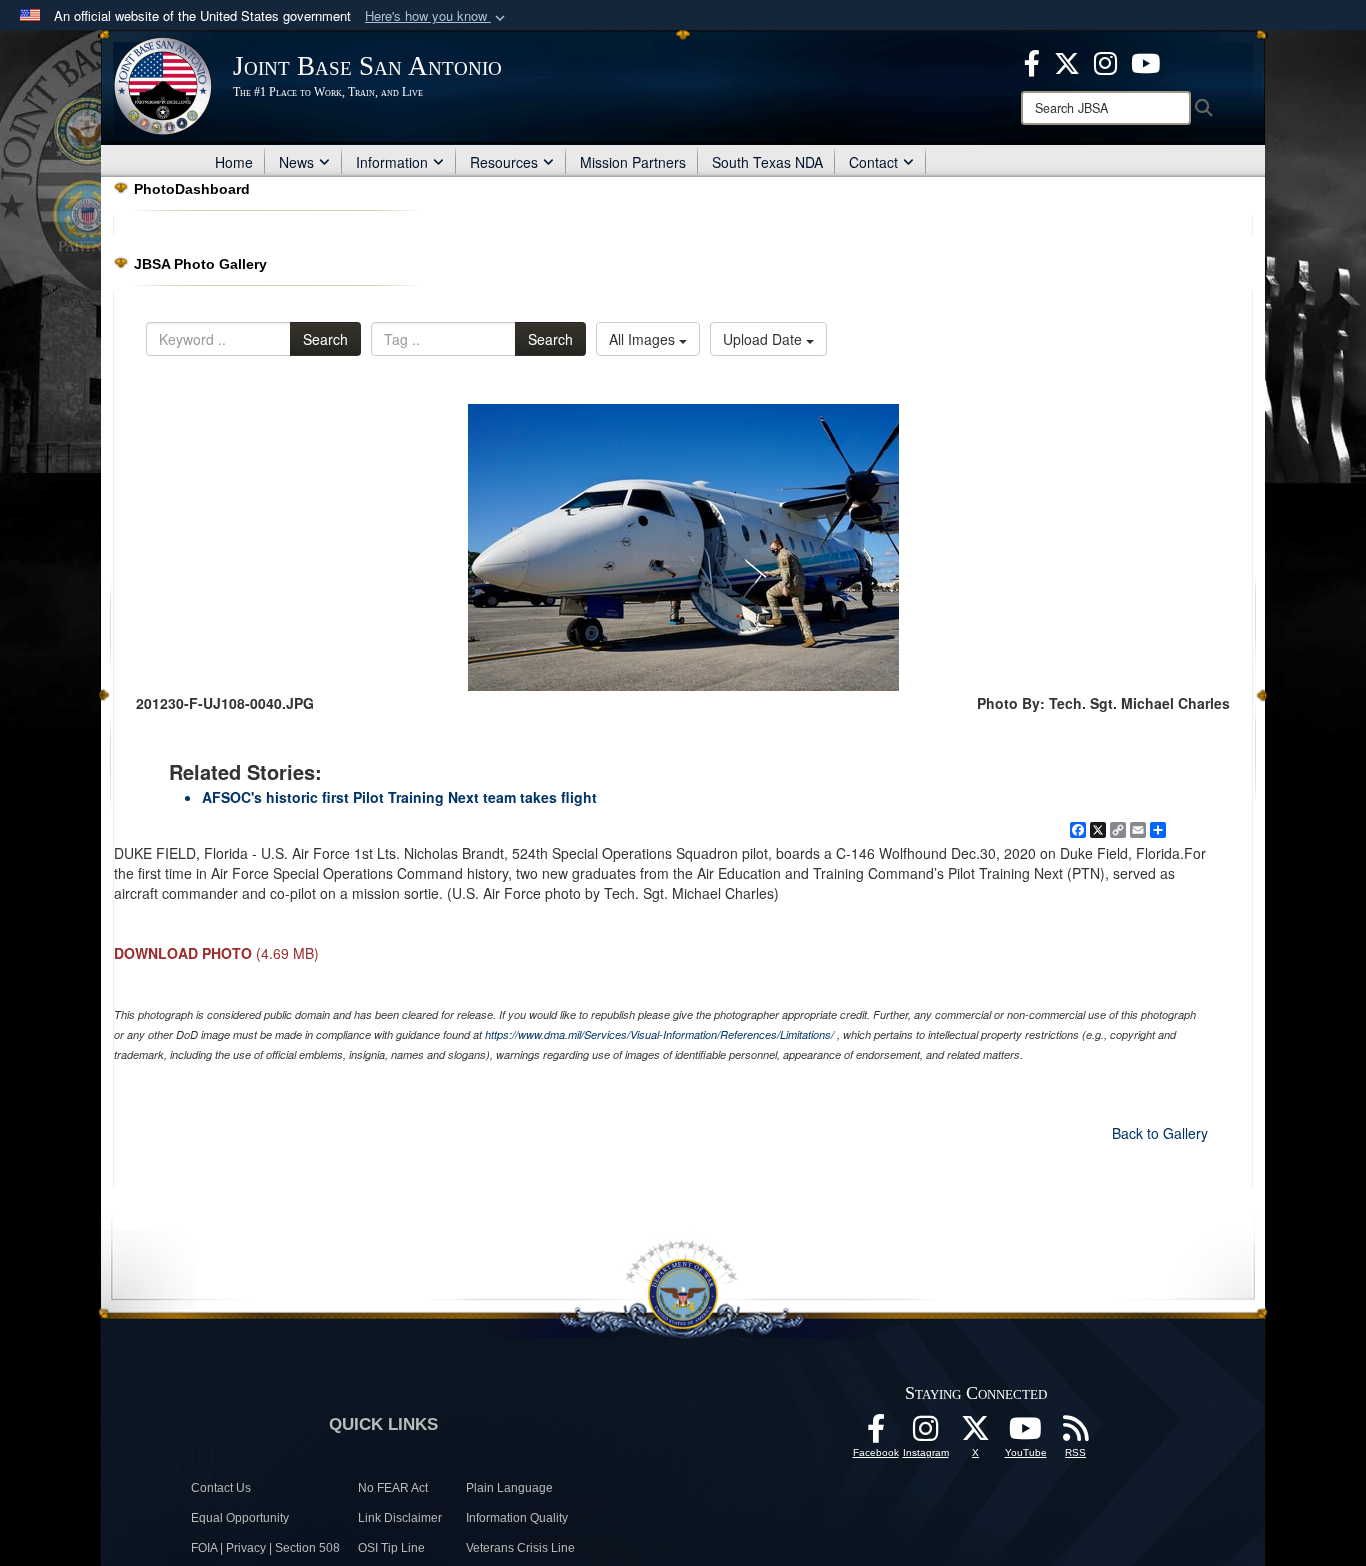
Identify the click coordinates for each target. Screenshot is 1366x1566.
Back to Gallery (1160, 1133)
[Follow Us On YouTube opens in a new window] (1026, 1434)
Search (325, 339)
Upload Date (764, 339)
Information (392, 162)
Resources (504, 162)
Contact (873, 162)
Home (234, 162)
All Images (644, 339)
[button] (437, 16)
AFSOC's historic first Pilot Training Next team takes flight (399, 797)
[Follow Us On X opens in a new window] (976, 1434)
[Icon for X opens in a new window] (1067, 61)
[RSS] (1076, 1434)
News (296, 162)
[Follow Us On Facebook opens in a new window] (876, 1434)
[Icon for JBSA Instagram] (926, 1434)
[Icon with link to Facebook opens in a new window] (1032, 61)
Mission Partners (633, 162)
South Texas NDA (767, 162)
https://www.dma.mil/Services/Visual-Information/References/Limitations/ (659, 1034)
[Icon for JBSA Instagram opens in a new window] (1105, 61)
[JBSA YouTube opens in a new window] (1145, 61)
